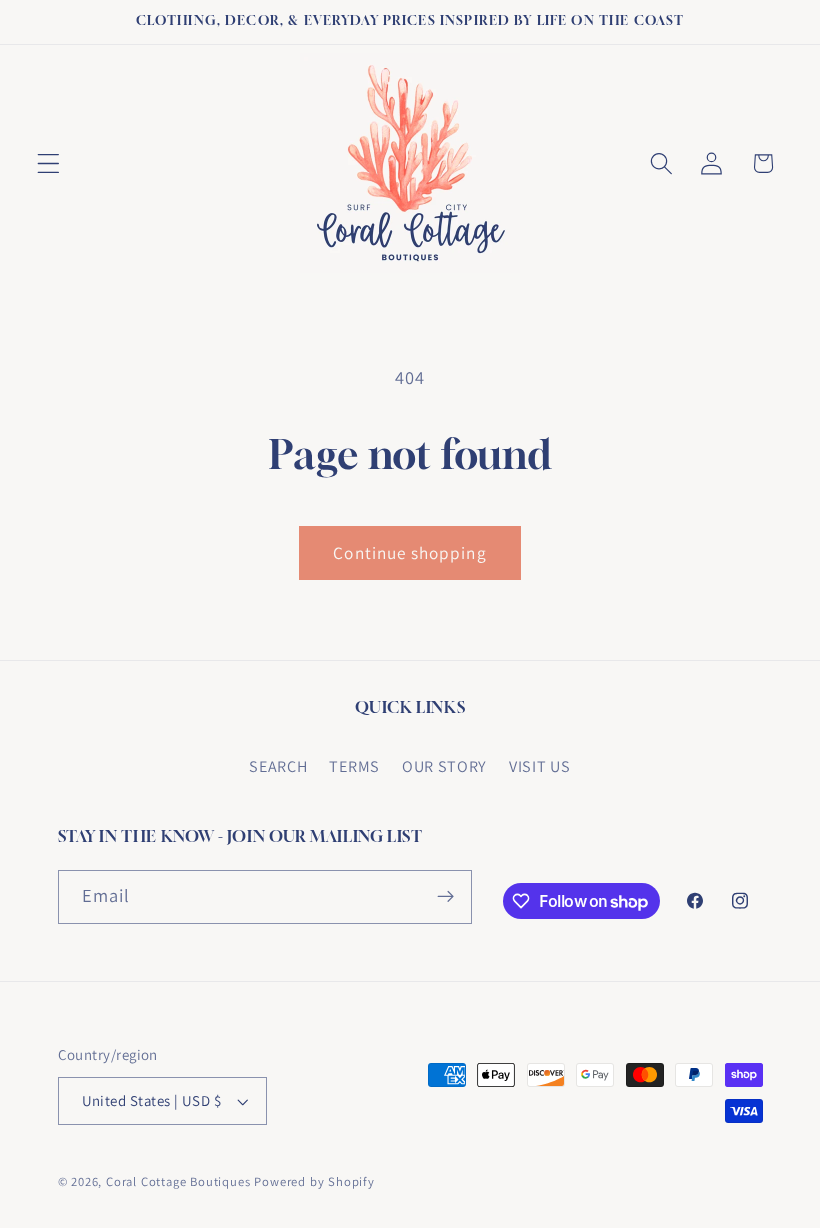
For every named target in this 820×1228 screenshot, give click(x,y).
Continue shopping (410, 552)
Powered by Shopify (314, 1181)
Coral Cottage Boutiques (178, 1181)
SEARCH (278, 766)
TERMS (354, 766)
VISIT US (540, 766)
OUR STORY (444, 766)
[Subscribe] (445, 897)
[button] (48, 163)
